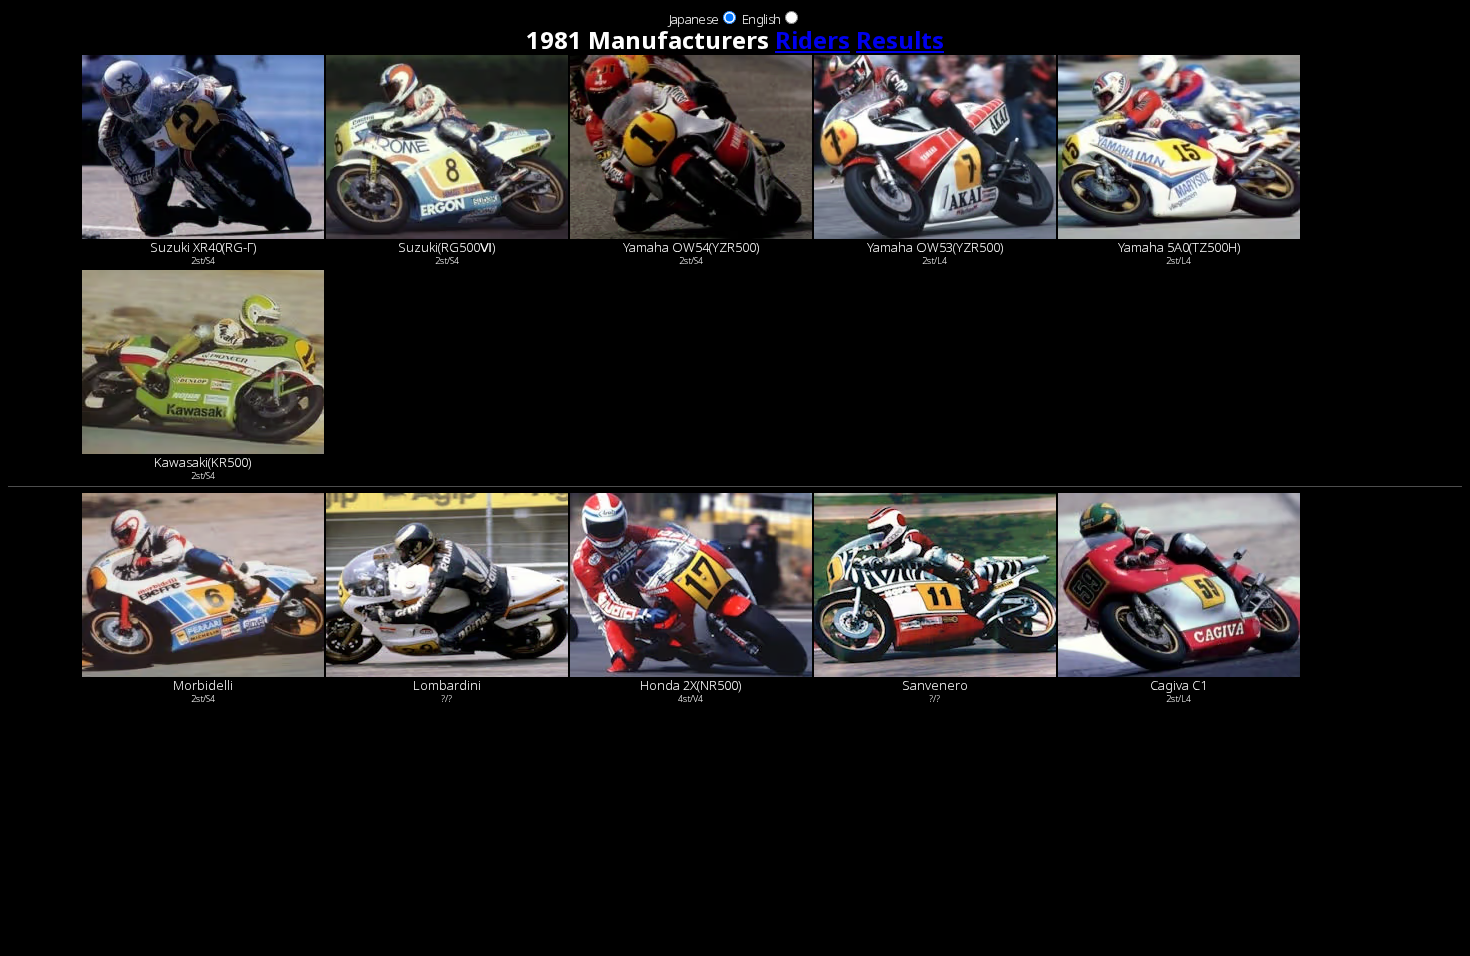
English (761, 19)
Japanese (693, 19)
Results (900, 39)
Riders (812, 39)
